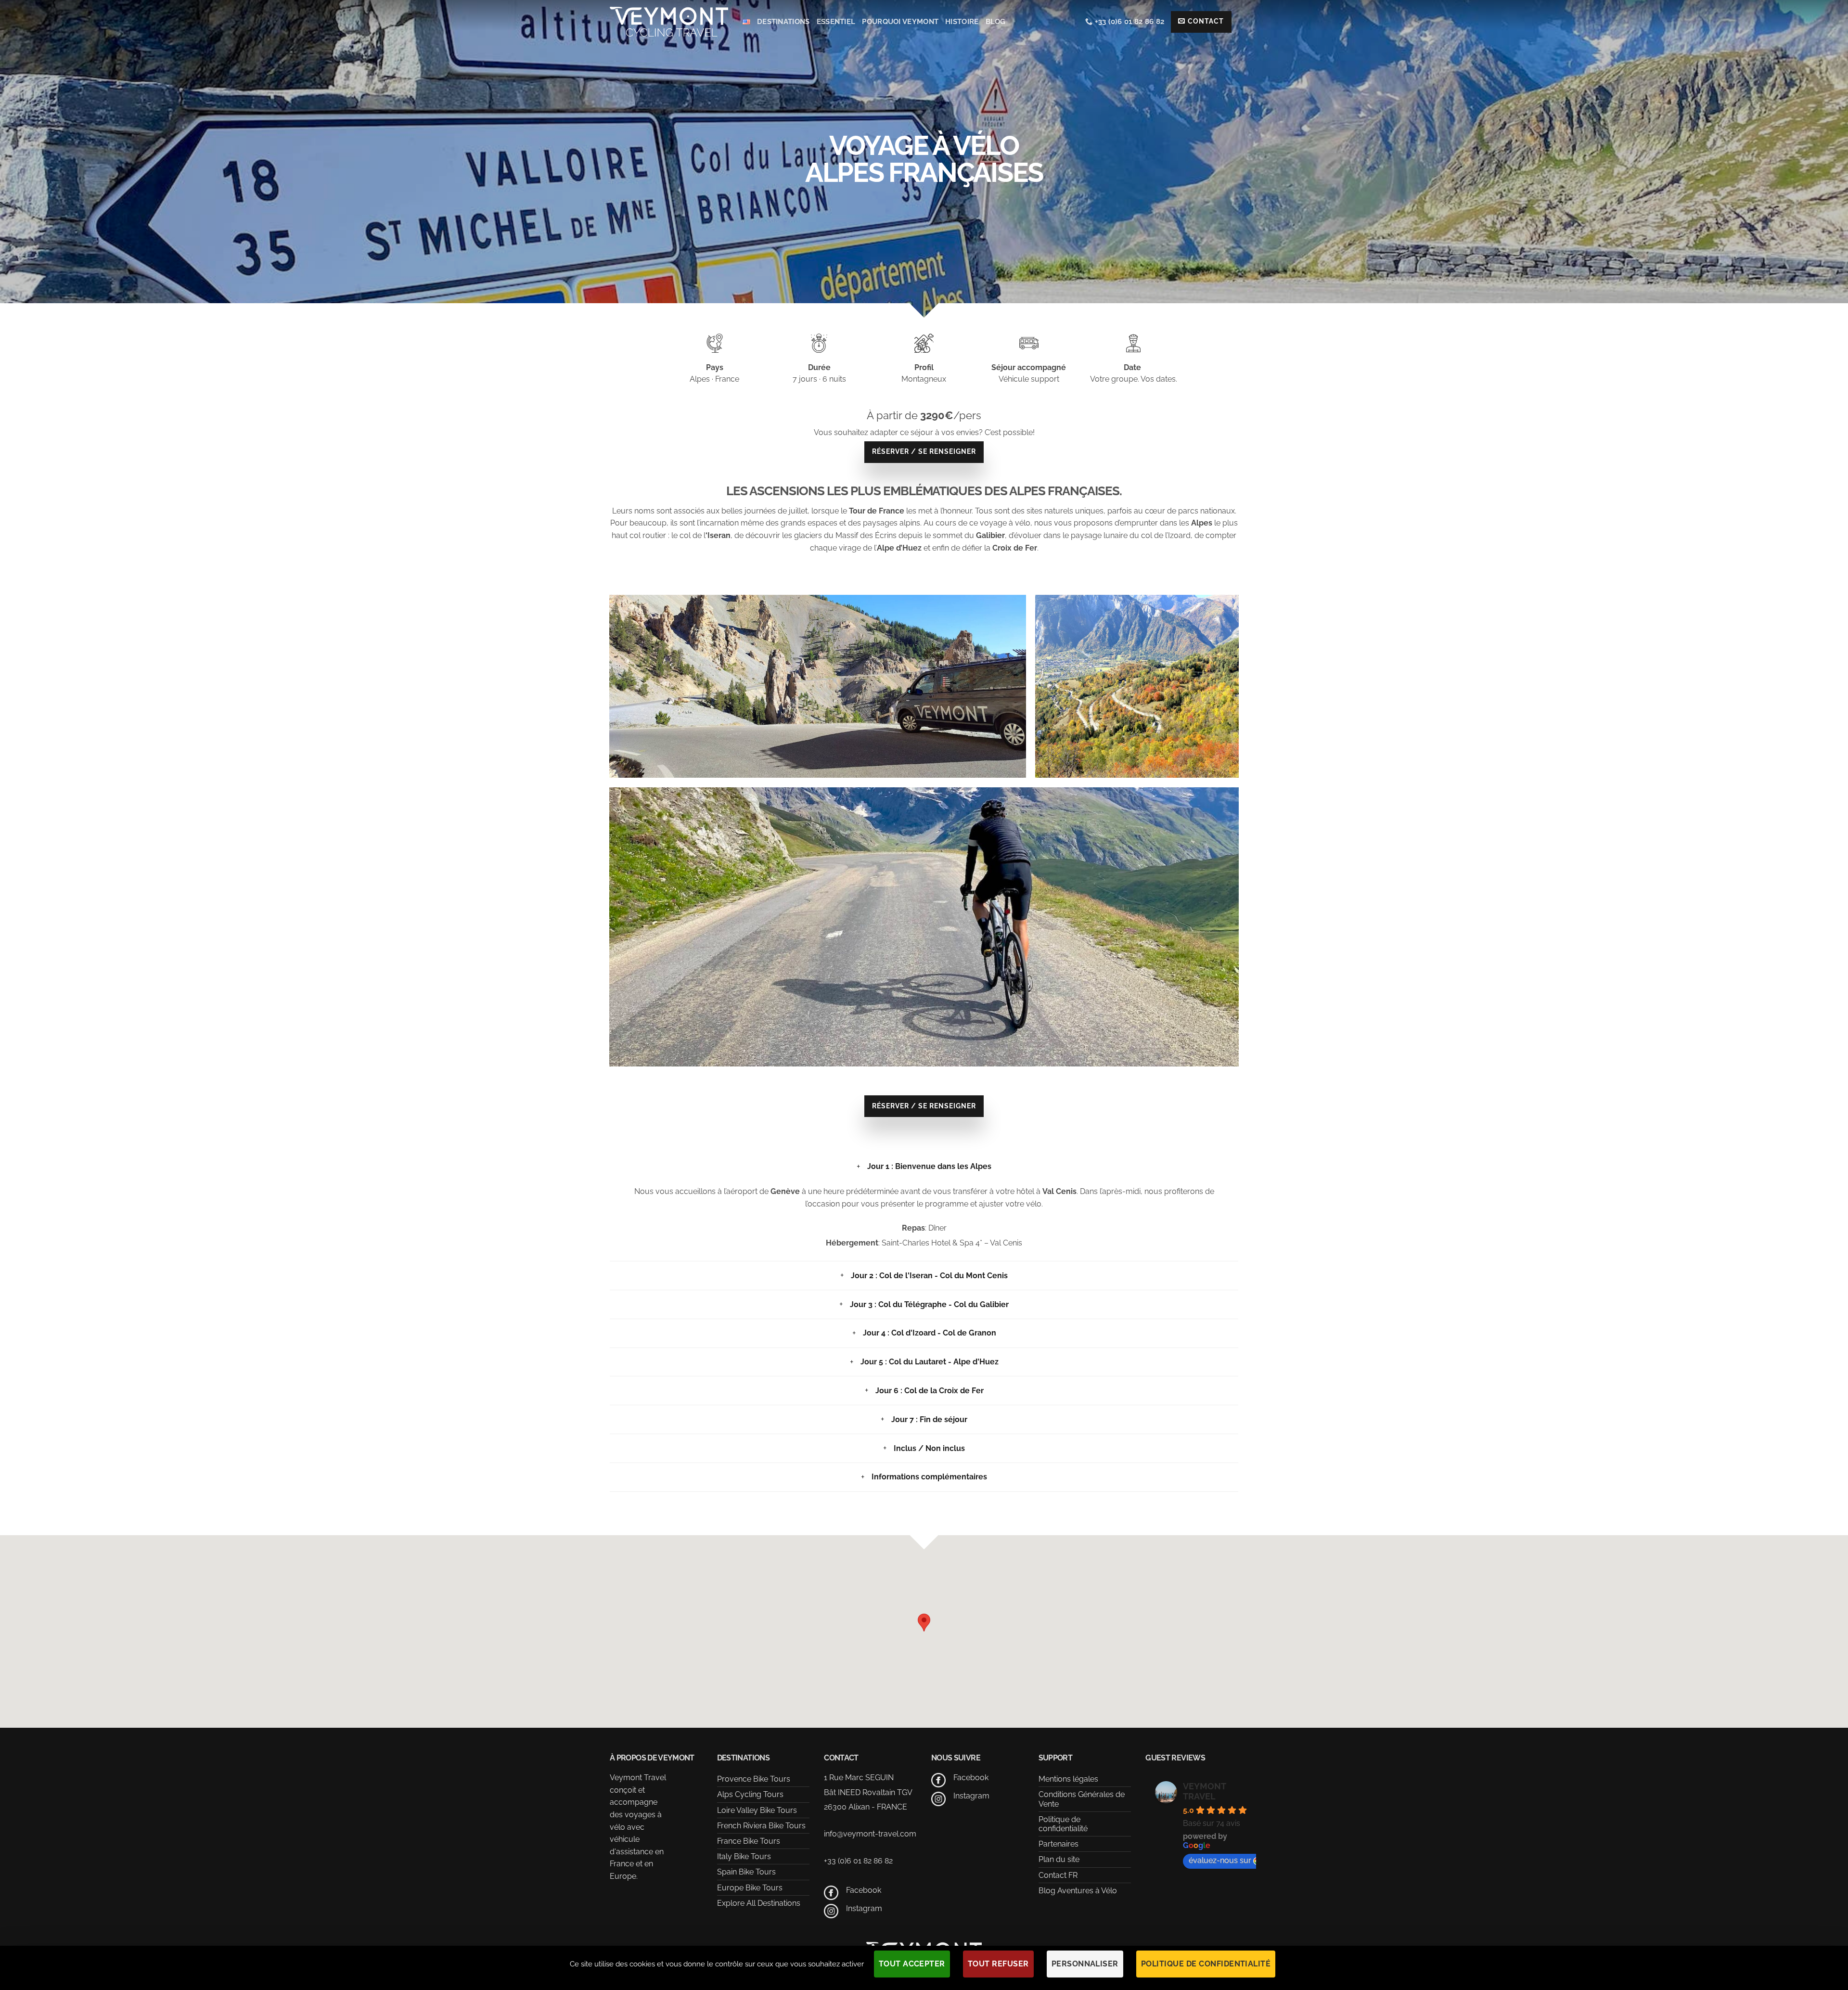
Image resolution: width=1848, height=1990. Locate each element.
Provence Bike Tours (754, 1779)
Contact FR (1058, 1875)
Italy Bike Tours (744, 1856)
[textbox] (924, 529)
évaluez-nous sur (1220, 1860)
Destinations (783, 22)
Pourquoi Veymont (900, 22)
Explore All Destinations (759, 1903)
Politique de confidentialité (1063, 1824)
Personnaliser (1085, 1964)
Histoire (962, 22)
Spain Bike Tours (746, 1872)
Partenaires (1059, 1844)
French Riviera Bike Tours (761, 1826)
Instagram (864, 1908)
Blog (996, 22)
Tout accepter (912, 1964)
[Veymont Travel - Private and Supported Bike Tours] (669, 21)
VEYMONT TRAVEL (1204, 1791)
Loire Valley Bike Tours (757, 1810)
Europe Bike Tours (750, 1888)
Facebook (864, 1890)
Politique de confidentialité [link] (1206, 1964)
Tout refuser (998, 1964)
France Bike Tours (749, 1841)
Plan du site (1059, 1859)
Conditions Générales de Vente (1082, 1799)
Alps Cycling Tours (750, 1794)
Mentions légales (1068, 1779)
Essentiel (836, 22)
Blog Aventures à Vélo (1078, 1891)
